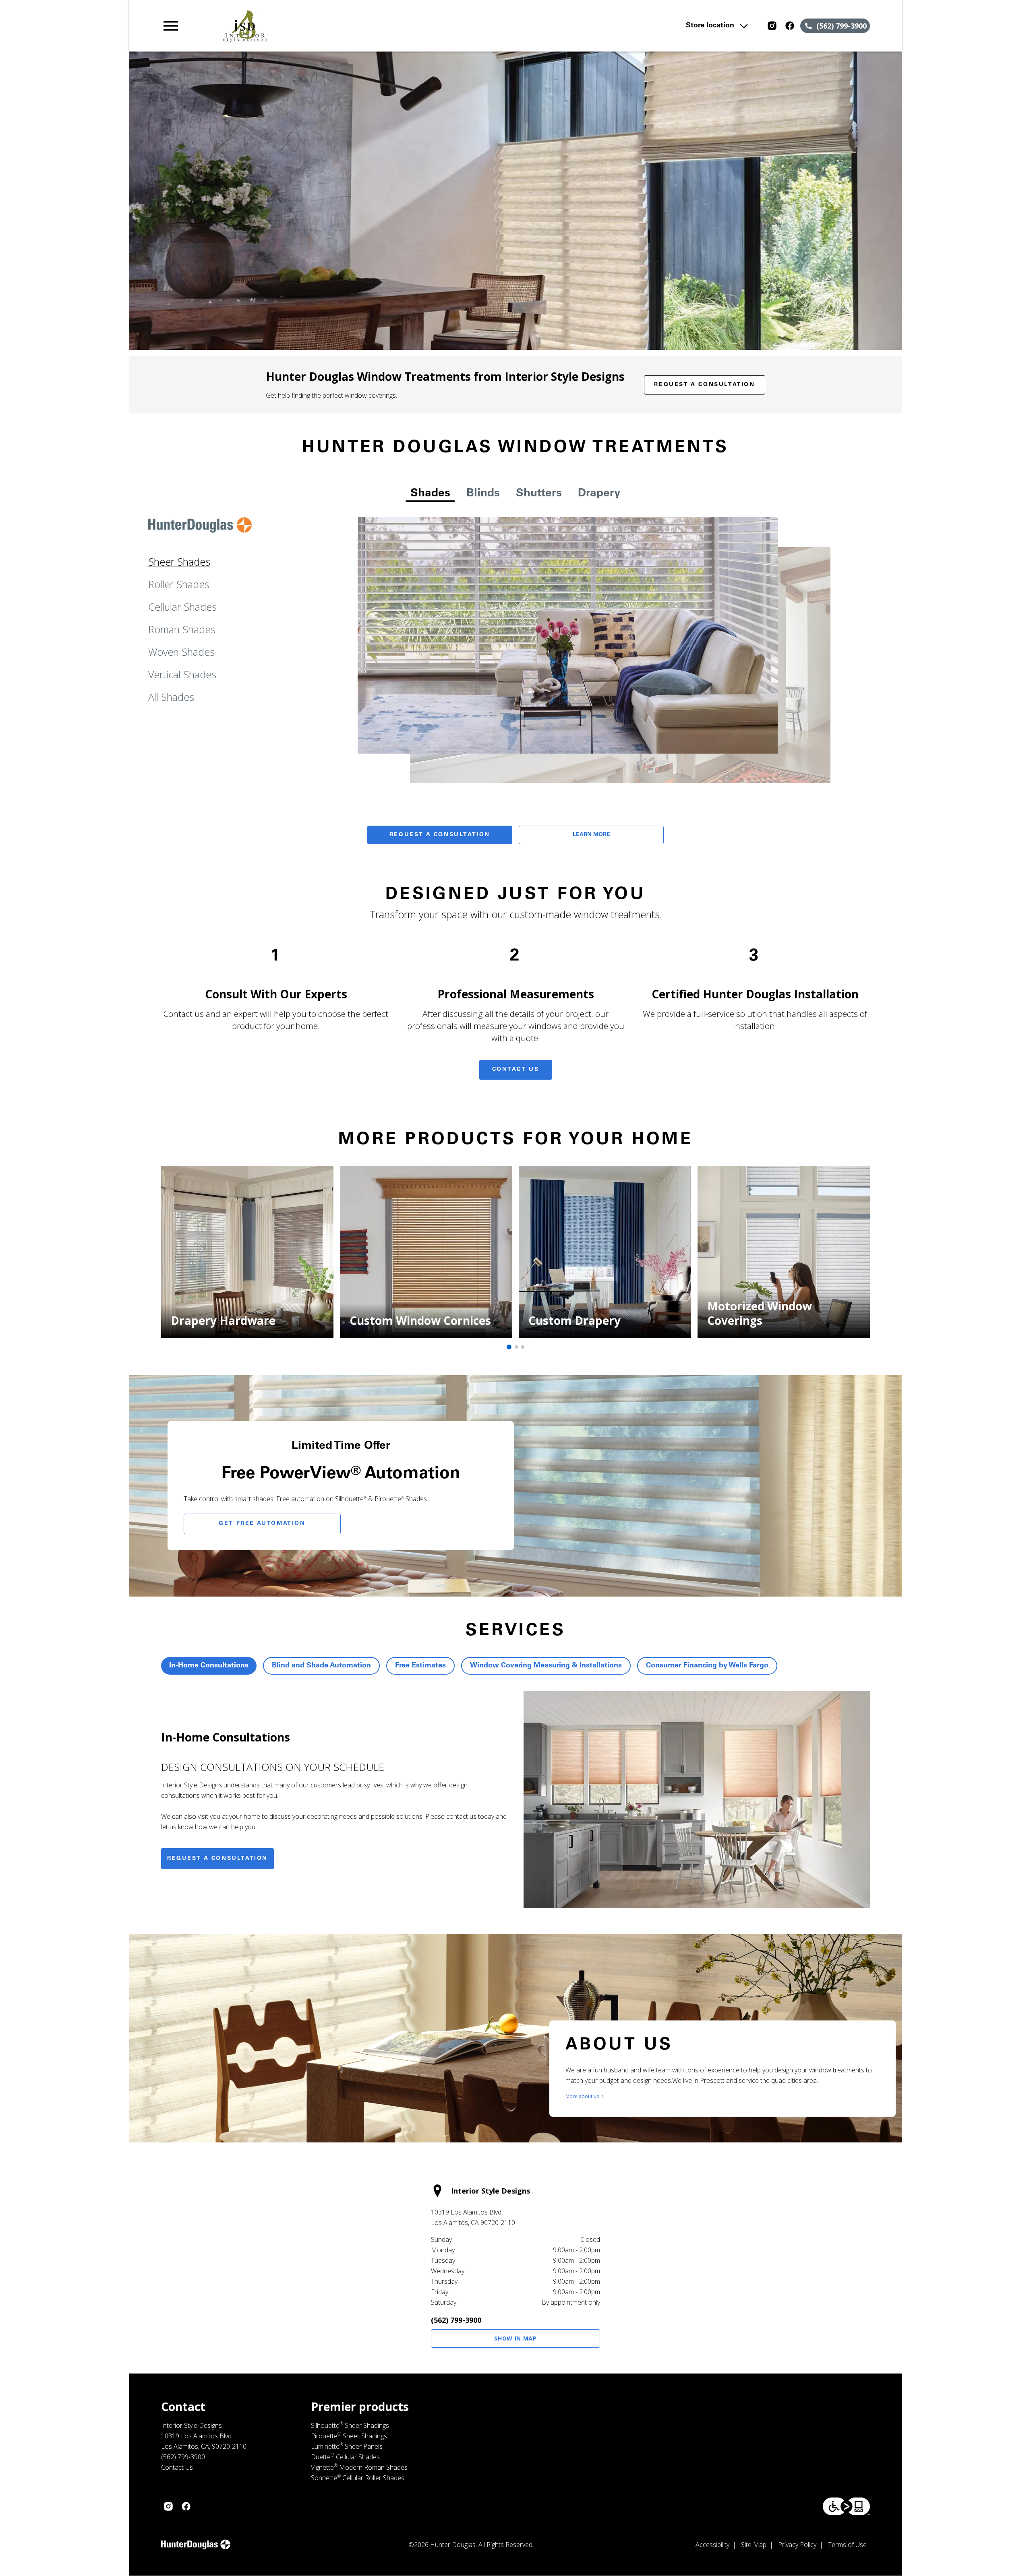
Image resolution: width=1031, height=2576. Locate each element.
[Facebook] (790, 26)
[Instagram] (772, 26)
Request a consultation (217, 1859)
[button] (171, 26)
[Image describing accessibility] (846, 2506)
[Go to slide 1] (509, 1347)
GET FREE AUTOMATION (262, 1524)
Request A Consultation (440, 835)
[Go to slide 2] (516, 1347)
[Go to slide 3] (523, 1347)
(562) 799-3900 (456, 2320)
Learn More (591, 835)
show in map (515, 2338)
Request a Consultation (704, 385)
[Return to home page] (327, 26)
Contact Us (516, 1070)
